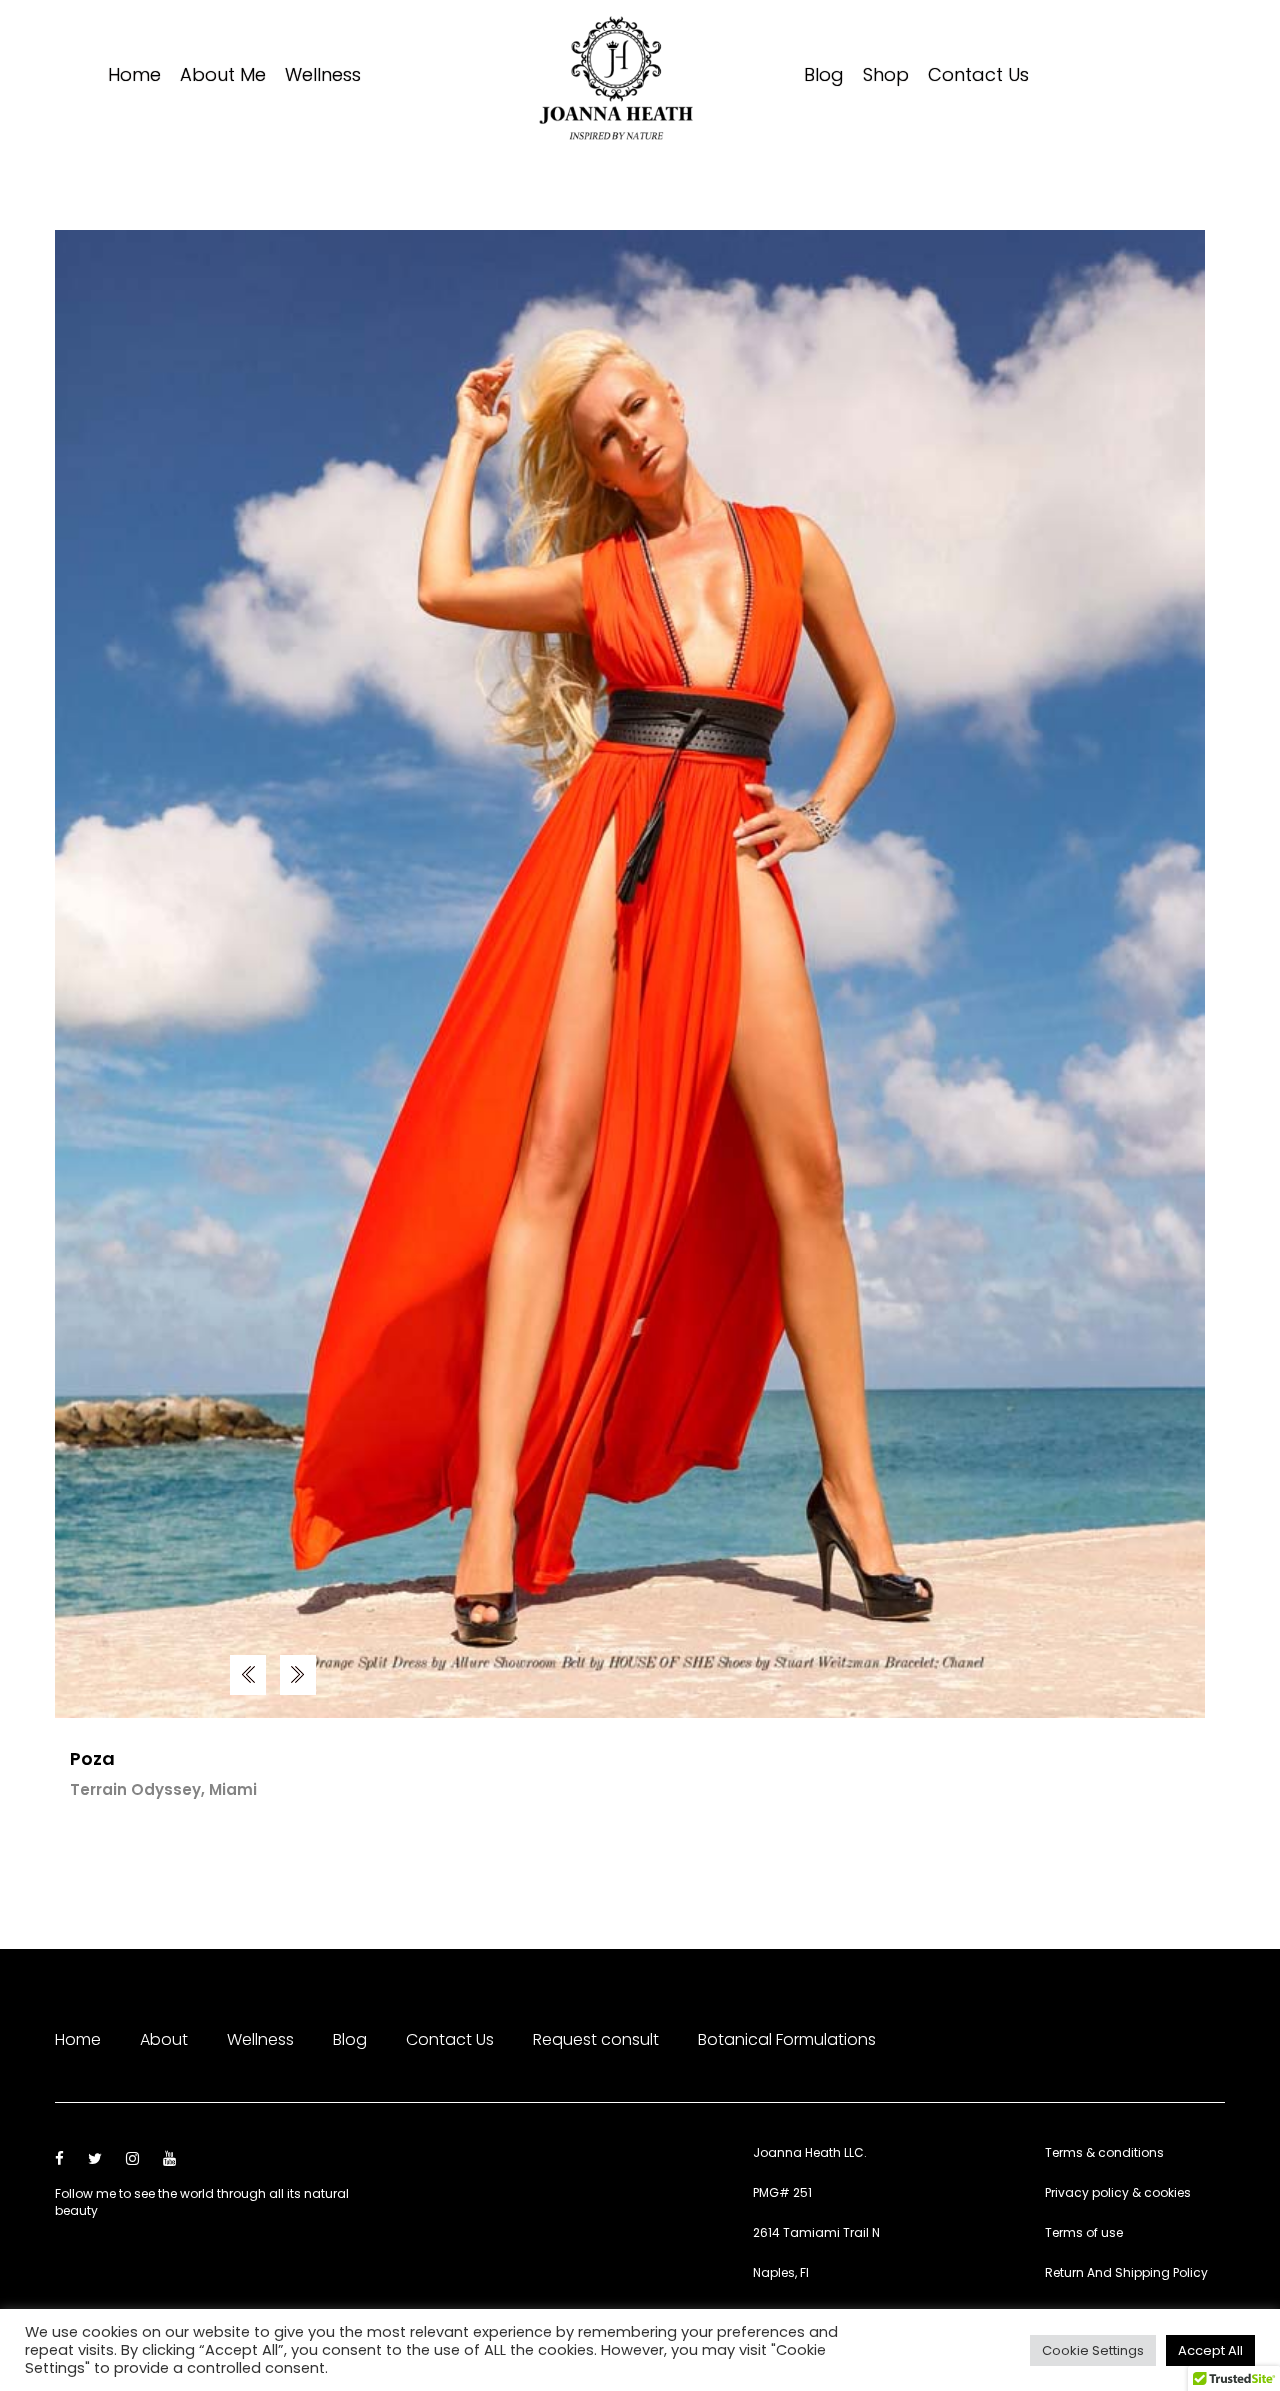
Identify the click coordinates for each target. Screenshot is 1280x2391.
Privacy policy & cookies (1118, 2192)
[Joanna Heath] (617, 77)
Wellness (323, 76)
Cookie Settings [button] (1093, 2350)
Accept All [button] (1210, 2350)
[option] (630, 974)
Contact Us (978, 76)
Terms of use (1084, 2232)
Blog (824, 76)
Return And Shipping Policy (1126, 2272)
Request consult (596, 2039)
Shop (886, 76)
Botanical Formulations (787, 2039)
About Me (223, 76)
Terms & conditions (1104, 2152)
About (164, 2039)
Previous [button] (298, 1675)
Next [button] (248, 1675)
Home (134, 76)
